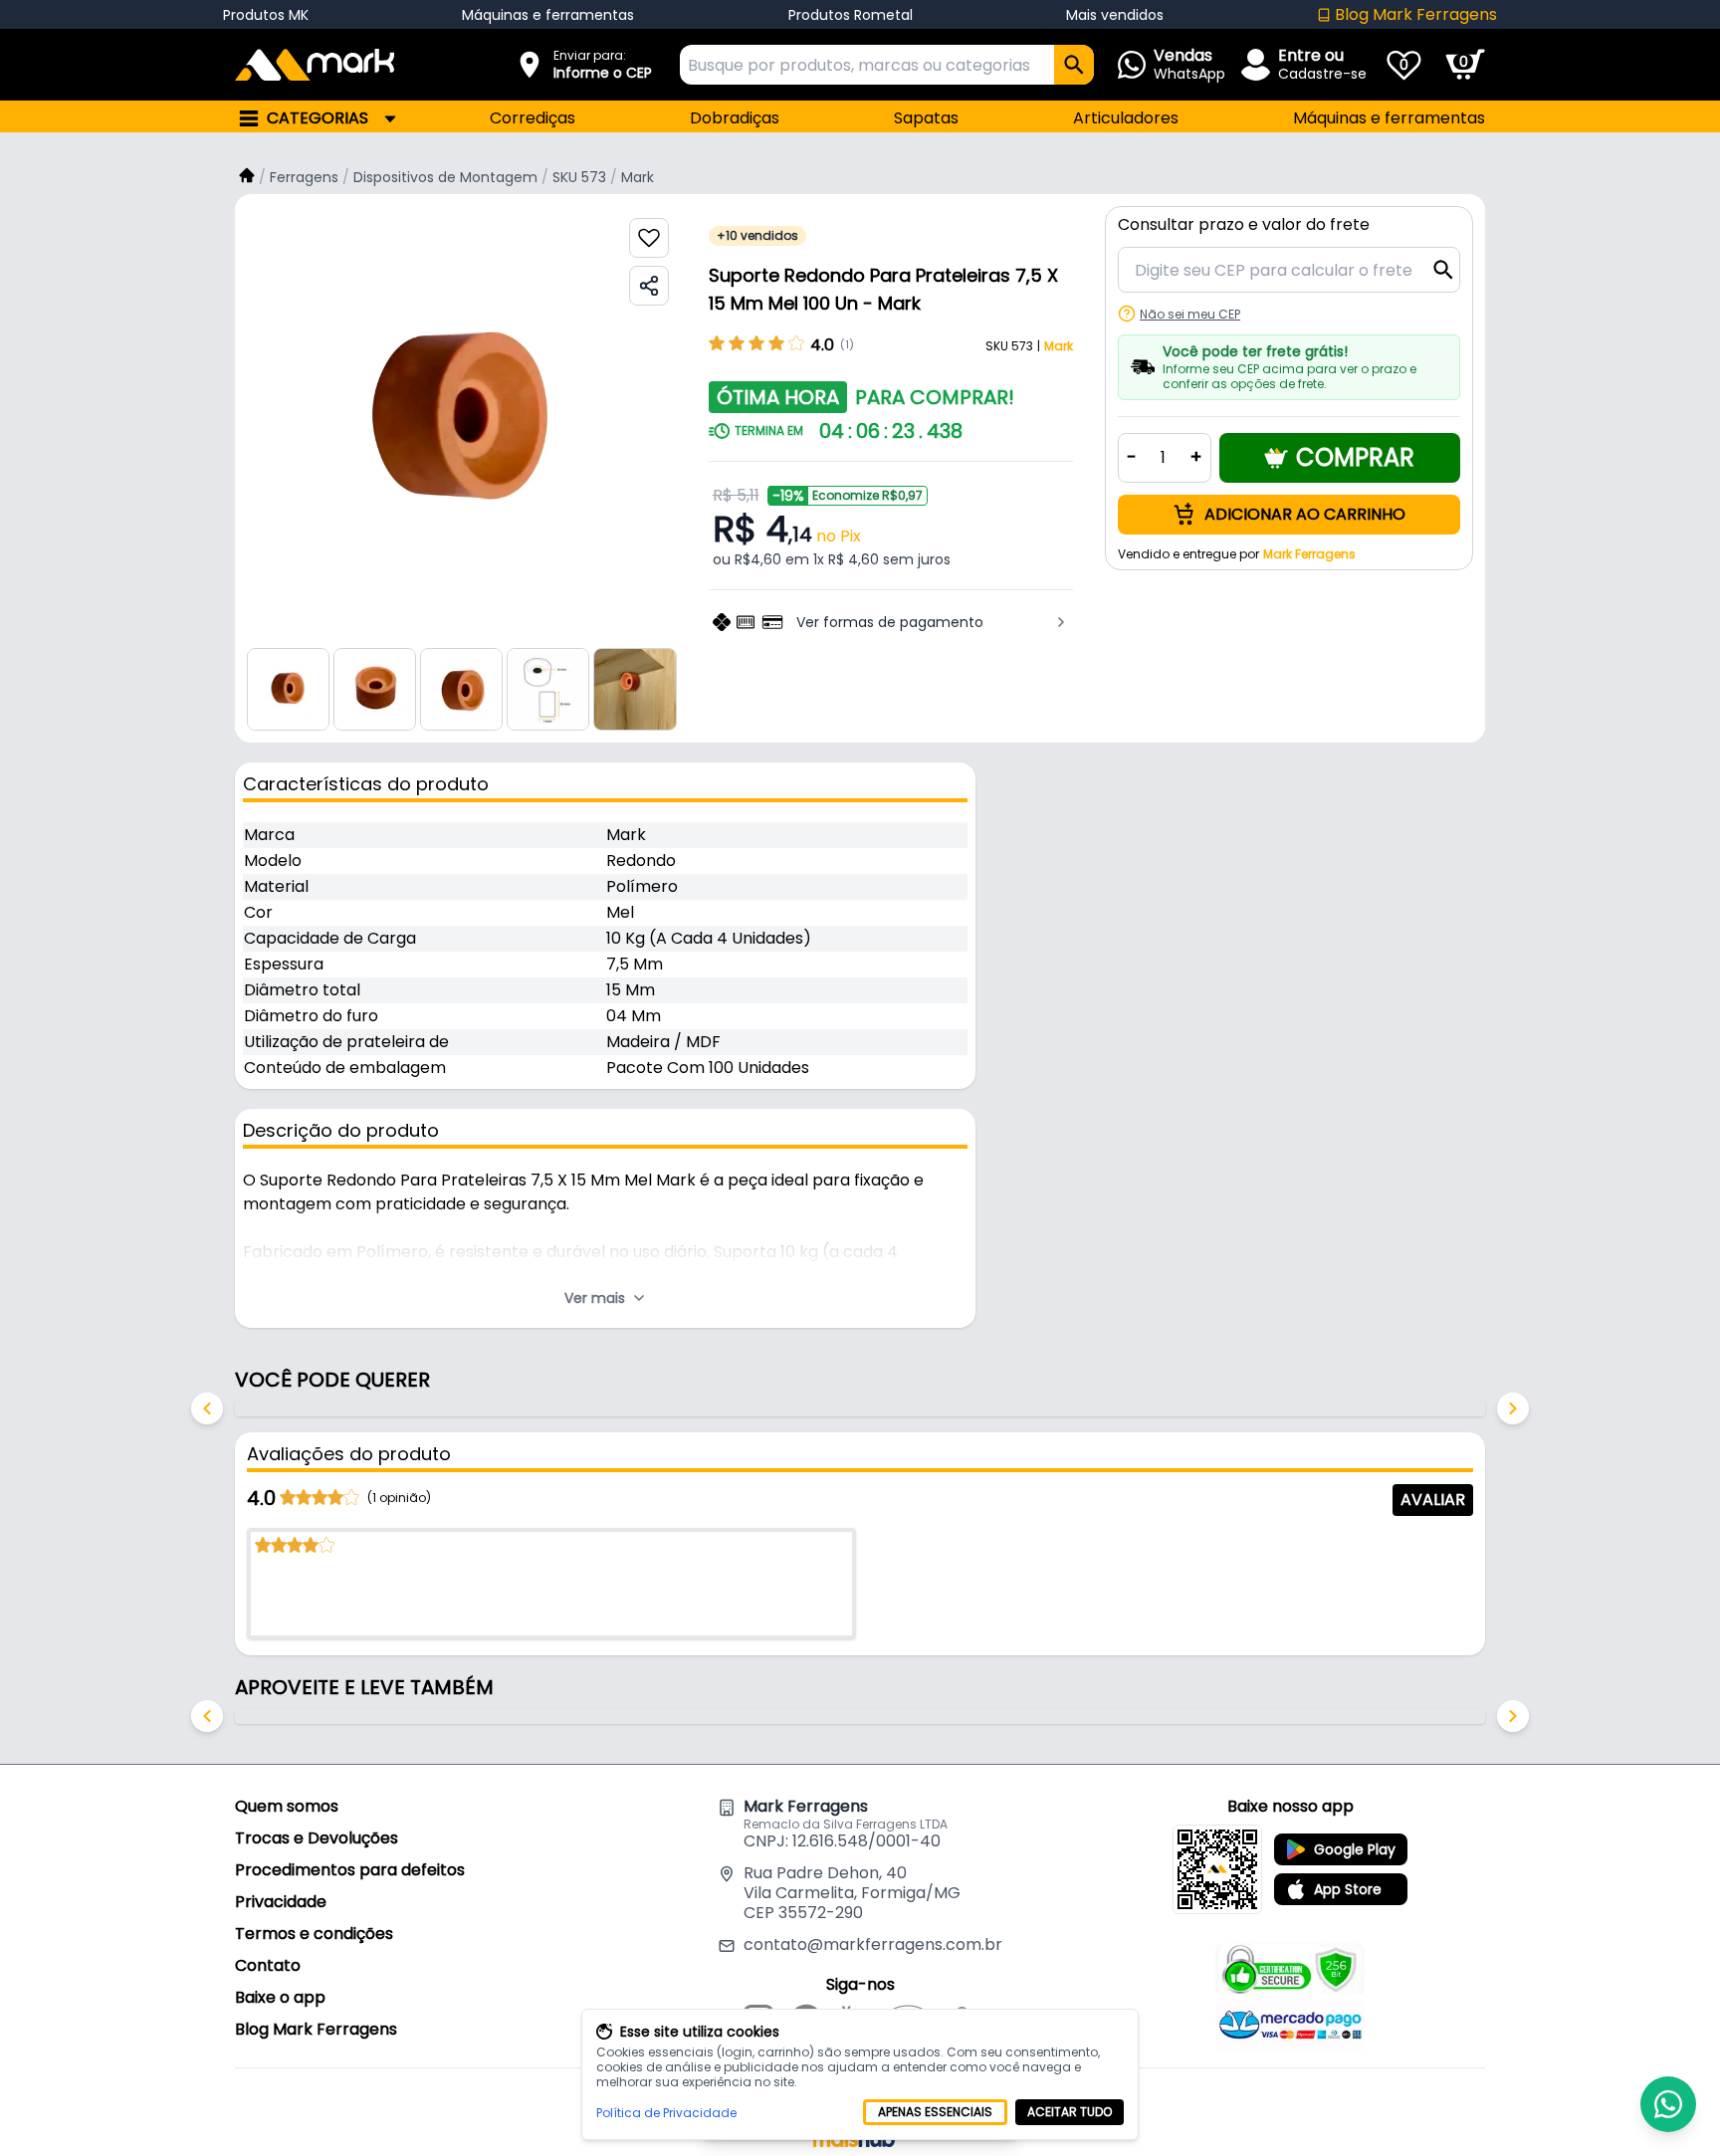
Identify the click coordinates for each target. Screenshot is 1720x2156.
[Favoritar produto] (649, 238)
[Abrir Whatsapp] (1668, 2104)
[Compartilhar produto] (649, 286)
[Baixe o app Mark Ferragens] (1217, 1869)
